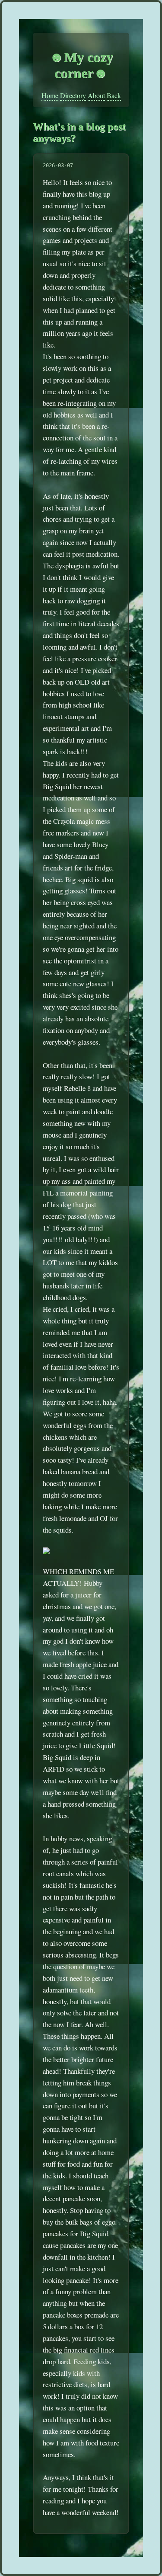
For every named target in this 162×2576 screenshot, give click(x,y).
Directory (73, 95)
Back (114, 95)
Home (50, 95)
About (96, 95)
